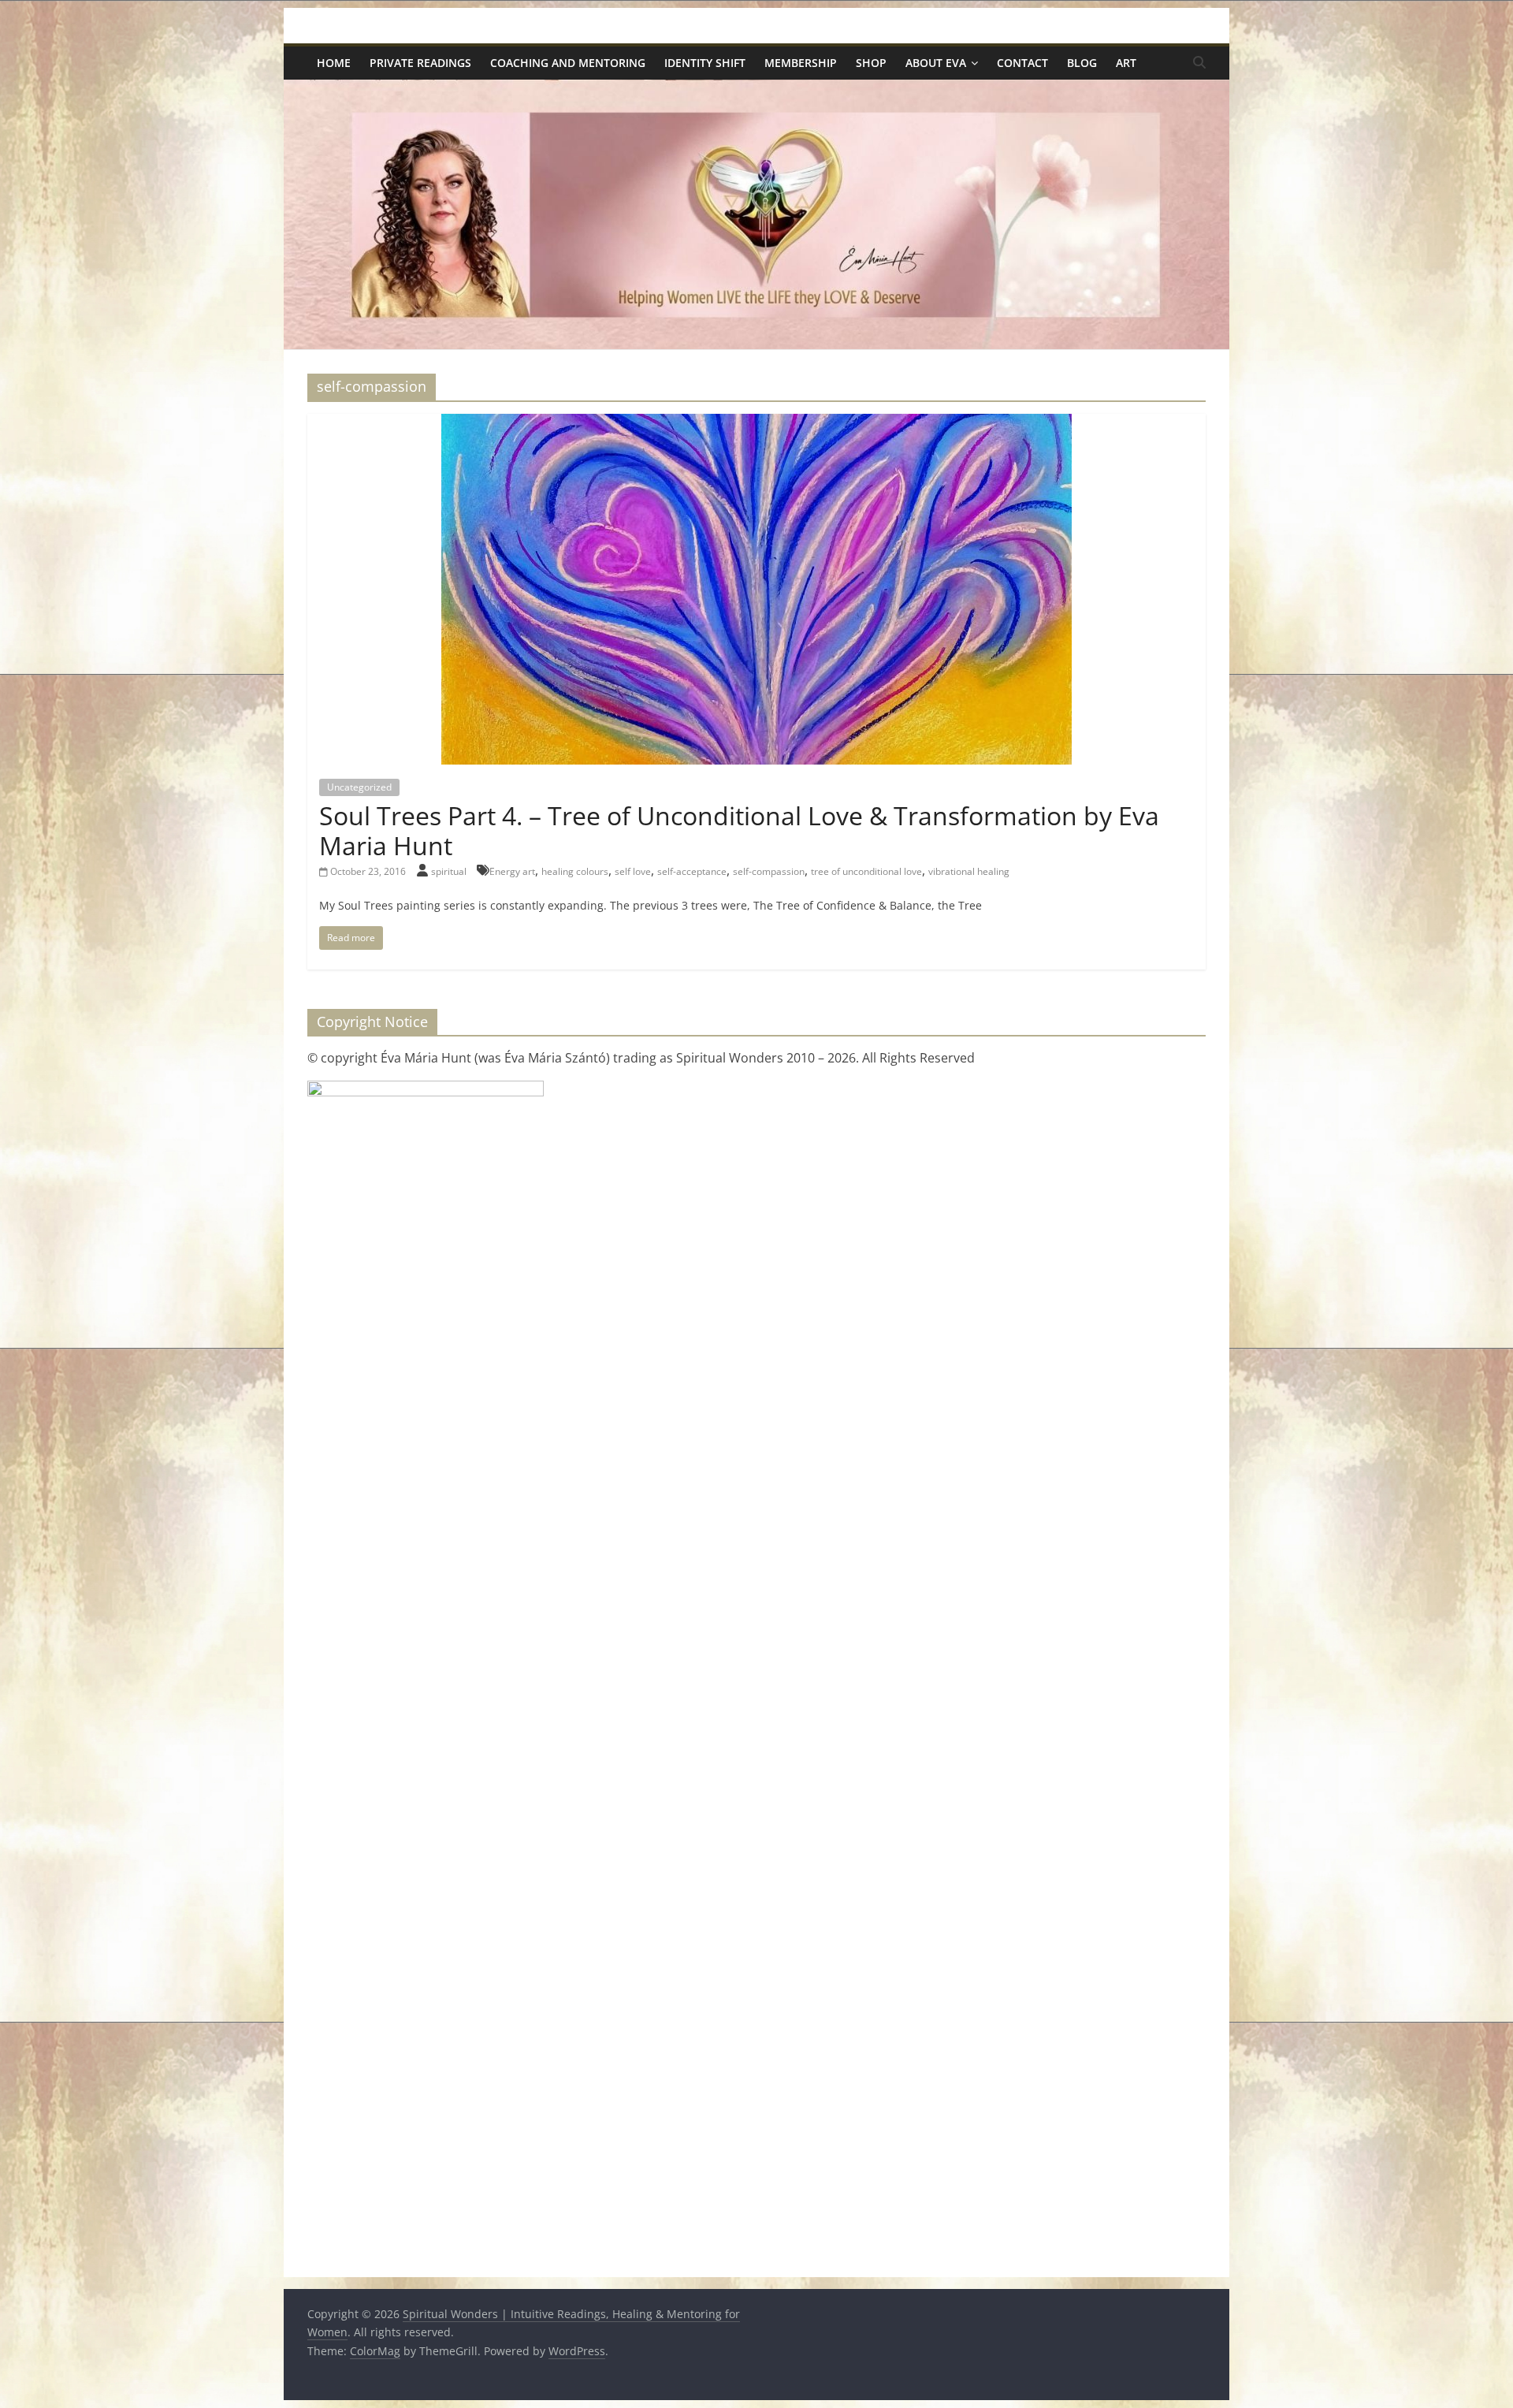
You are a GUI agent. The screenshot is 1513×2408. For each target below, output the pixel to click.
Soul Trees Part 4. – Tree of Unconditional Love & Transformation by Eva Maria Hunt (739, 830)
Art (1126, 63)
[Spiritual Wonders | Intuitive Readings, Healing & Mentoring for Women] (756, 89)
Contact (1022, 63)
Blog (1082, 63)
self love (633, 871)
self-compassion (769, 871)
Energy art (512, 871)
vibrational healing (969, 871)
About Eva (936, 63)
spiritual (450, 871)
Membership (801, 63)
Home (334, 63)
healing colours (575, 871)
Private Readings (420, 63)
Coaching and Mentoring (568, 63)
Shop (871, 63)
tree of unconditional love (866, 871)
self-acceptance (692, 871)
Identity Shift (705, 63)
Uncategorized (359, 787)
